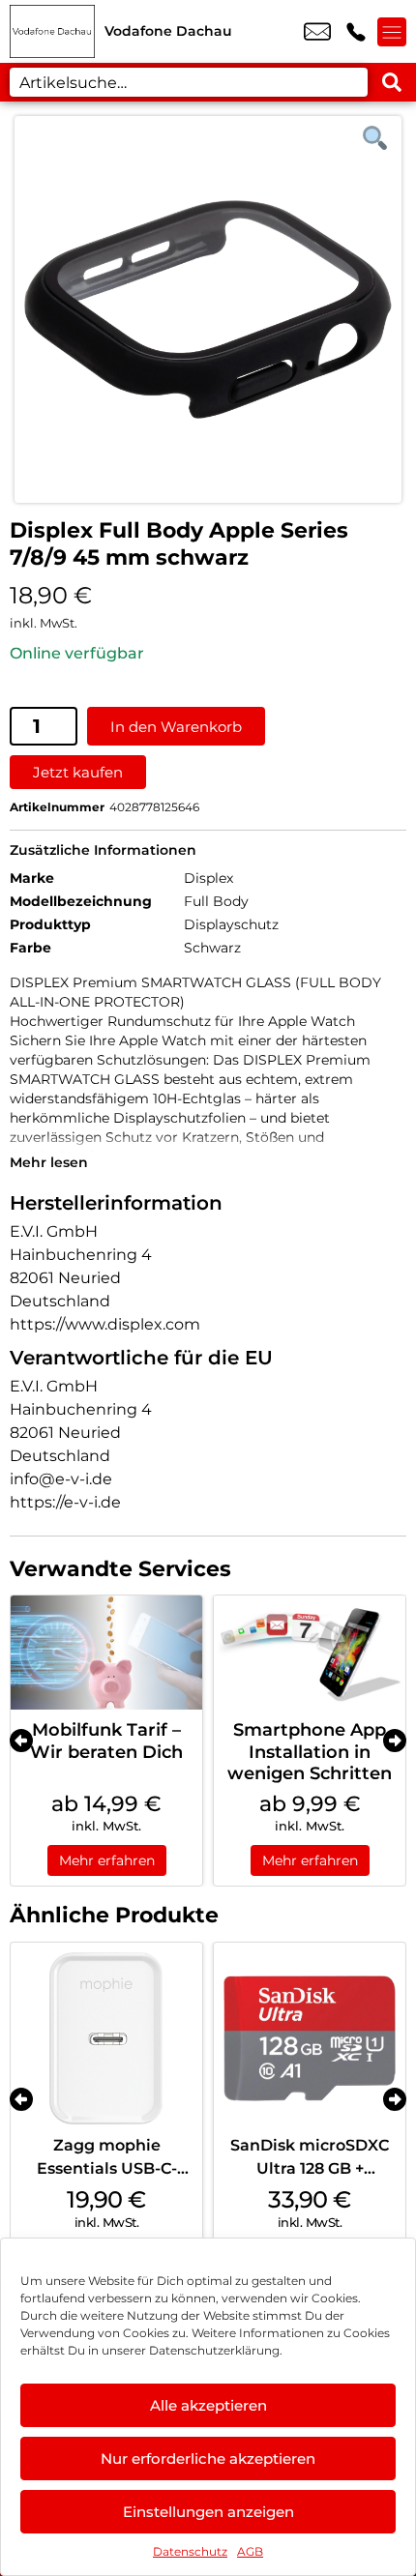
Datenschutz (190, 2551)
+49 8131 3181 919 (356, 32)
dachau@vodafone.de (317, 32)
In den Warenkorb (176, 727)
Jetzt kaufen (78, 772)
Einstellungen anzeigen (208, 2512)
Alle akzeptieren (208, 2405)
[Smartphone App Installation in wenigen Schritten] (310, 1653)
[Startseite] (52, 31)
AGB (250, 2551)
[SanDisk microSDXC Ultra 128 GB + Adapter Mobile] (310, 2038)
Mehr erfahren (107, 1860)
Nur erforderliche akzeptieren (208, 2459)
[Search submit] (392, 82)
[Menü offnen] (392, 32)
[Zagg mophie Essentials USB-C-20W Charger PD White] (106, 2038)
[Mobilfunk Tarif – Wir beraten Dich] (106, 1653)
